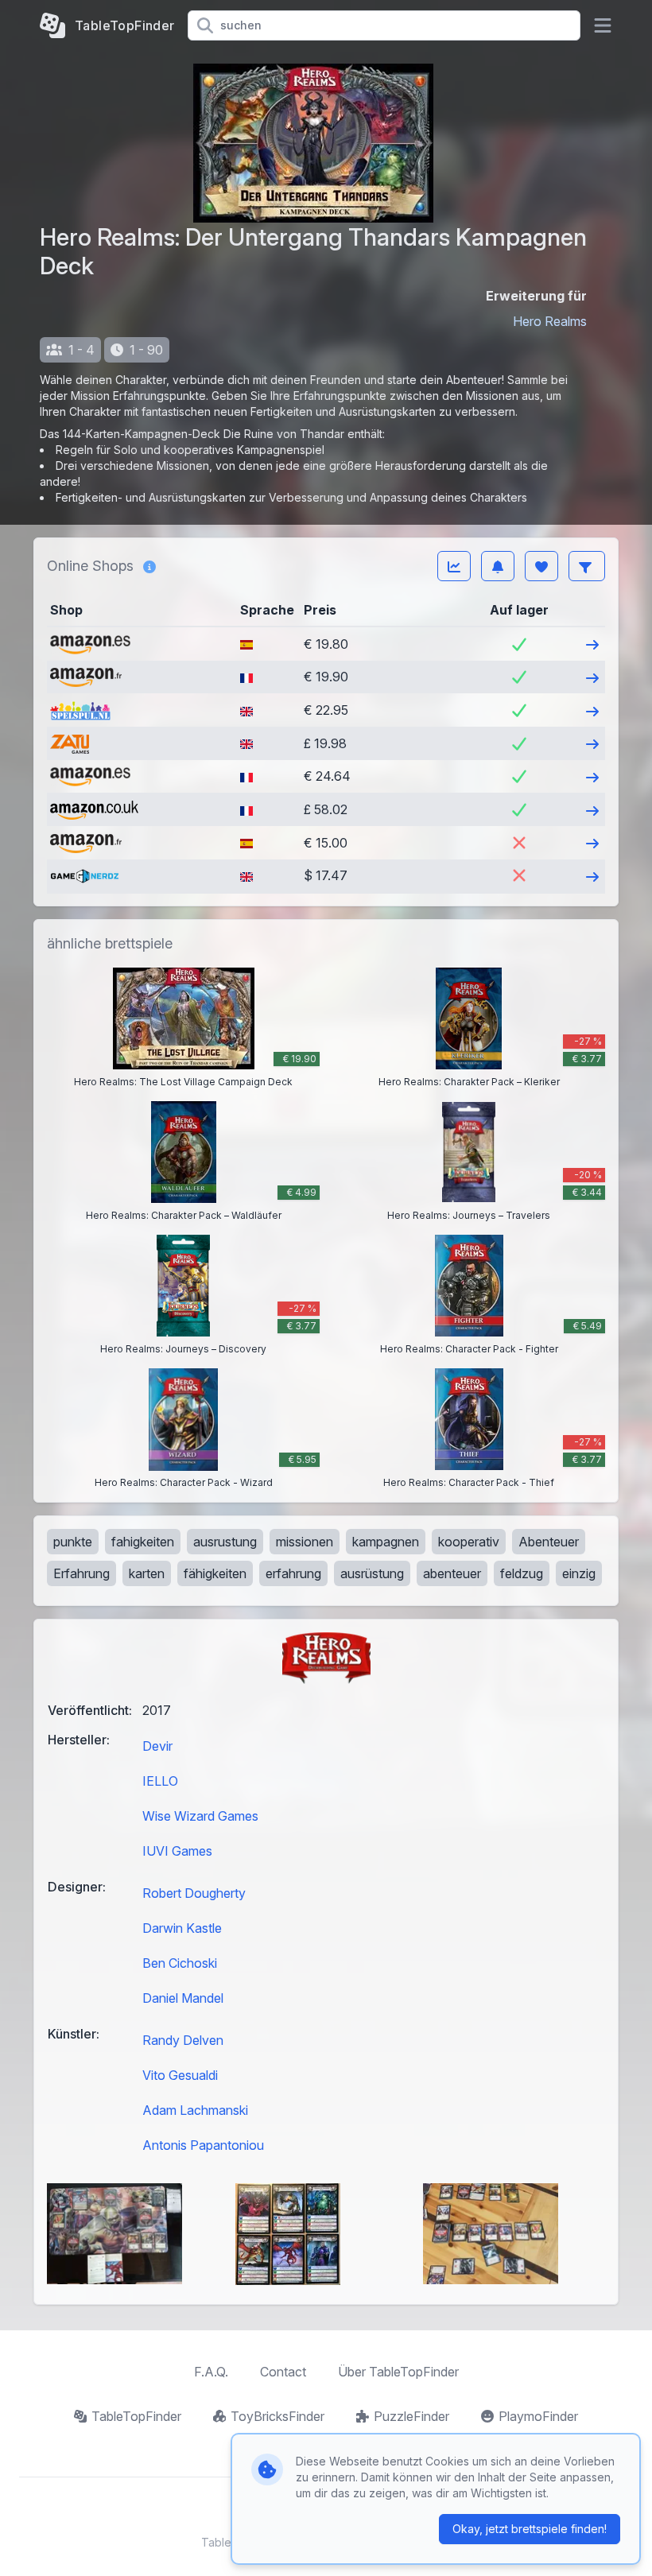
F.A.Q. (211, 2372)
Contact (283, 2372)
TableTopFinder (136, 2416)
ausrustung (225, 1542)
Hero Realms (550, 321)
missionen (305, 1542)
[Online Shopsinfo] (149, 566)
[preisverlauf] (454, 566)
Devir (157, 1746)
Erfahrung (81, 1573)
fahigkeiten (143, 1542)
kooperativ (469, 1542)
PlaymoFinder (538, 2416)
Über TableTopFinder (398, 2372)
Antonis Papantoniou (203, 2145)
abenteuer (452, 1573)
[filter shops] (587, 566)
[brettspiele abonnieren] (498, 566)
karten (147, 1573)
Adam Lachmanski (195, 2110)
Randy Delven (183, 2040)
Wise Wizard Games (200, 1816)
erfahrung (293, 1573)
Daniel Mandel (183, 1998)
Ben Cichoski (180, 1963)
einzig (579, 1573)
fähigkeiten (215, 1573)
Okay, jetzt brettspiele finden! (530, 2529)
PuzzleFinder (411, 2416)
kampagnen (386, 1542)
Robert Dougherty (194, 1893)
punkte (73, 1542)
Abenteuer (549, 1542)
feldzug (522, 1573)
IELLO (160, 1781)
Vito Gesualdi (180, 2075)
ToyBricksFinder (277, 2416)
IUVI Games (177, 1851)
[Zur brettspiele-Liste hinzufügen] (541, 566)
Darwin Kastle (182, 1928)
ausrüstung (372, 1573)
